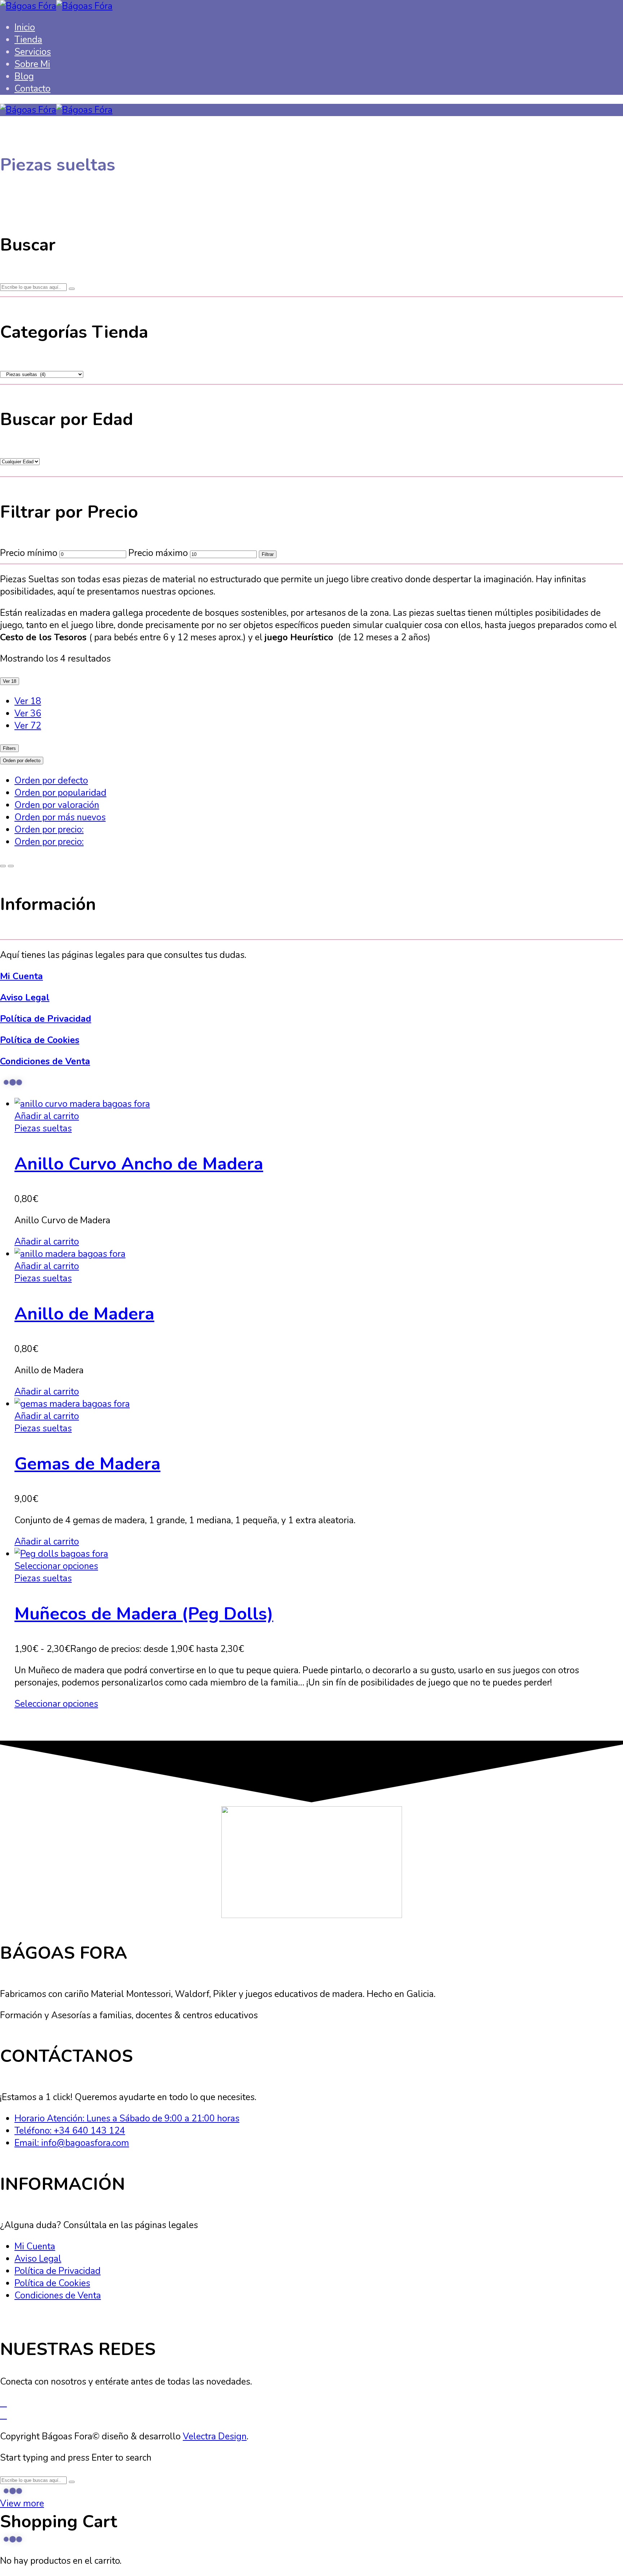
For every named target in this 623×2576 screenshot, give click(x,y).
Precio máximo (158, 553)
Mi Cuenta (21, 976)
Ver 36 (28, 713)
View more (22, 2504)
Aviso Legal (25, 998)
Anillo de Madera (84, 1314)
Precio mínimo (29, 553)
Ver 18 (28, 701)
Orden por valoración (57, 805)
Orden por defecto (51, 781)
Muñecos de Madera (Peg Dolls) (144, 1614)
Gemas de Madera (87, 1464)
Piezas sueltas (43, 1128)
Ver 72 (28, 726)
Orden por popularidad (60, 793)
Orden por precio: (49, 830)
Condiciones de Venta (45, 1061)
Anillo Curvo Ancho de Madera (139, 1164)
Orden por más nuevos (60, 817)
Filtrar (268, 554)
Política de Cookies (40, 1040)
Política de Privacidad (46, 1019)
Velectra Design (215, 2436)
